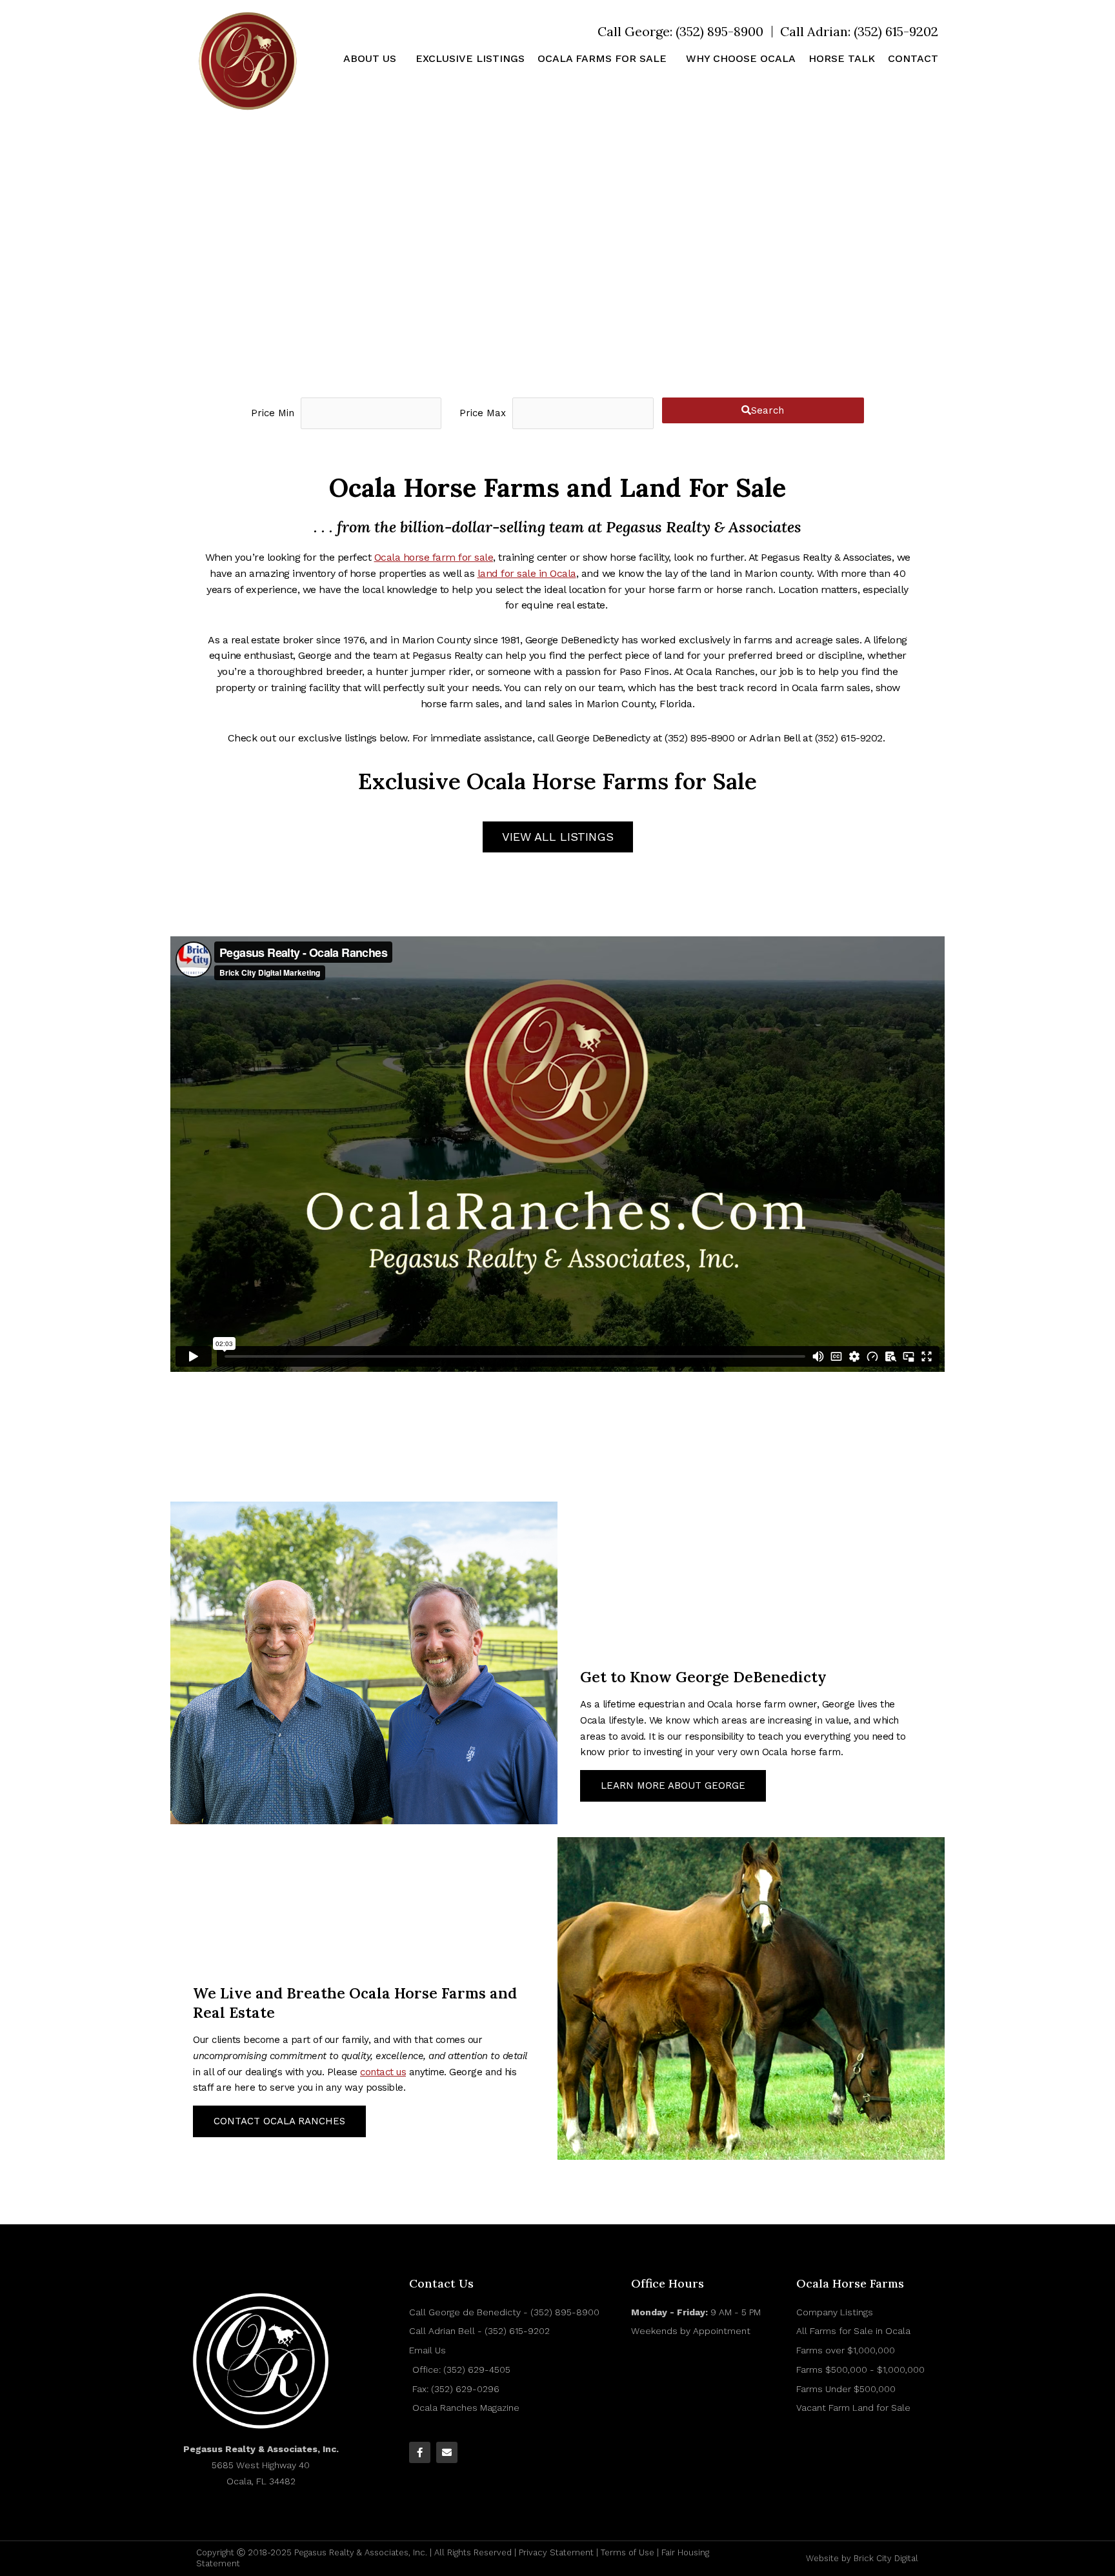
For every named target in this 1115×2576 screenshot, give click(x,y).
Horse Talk (842, 58)
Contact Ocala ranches (279, 2121)
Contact (913, 58)
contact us (383, 2072)
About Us (370, 58)
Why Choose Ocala (741, 58)
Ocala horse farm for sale (434, 557)
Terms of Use (628, 2552)
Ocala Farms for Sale (602, 58)
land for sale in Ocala (527, 573)
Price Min (273, 413)
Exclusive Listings (470, 58)
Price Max (483, 413)
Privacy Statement (556, 2552)
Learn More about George (673, 1786)
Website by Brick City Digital (862, 2558)
